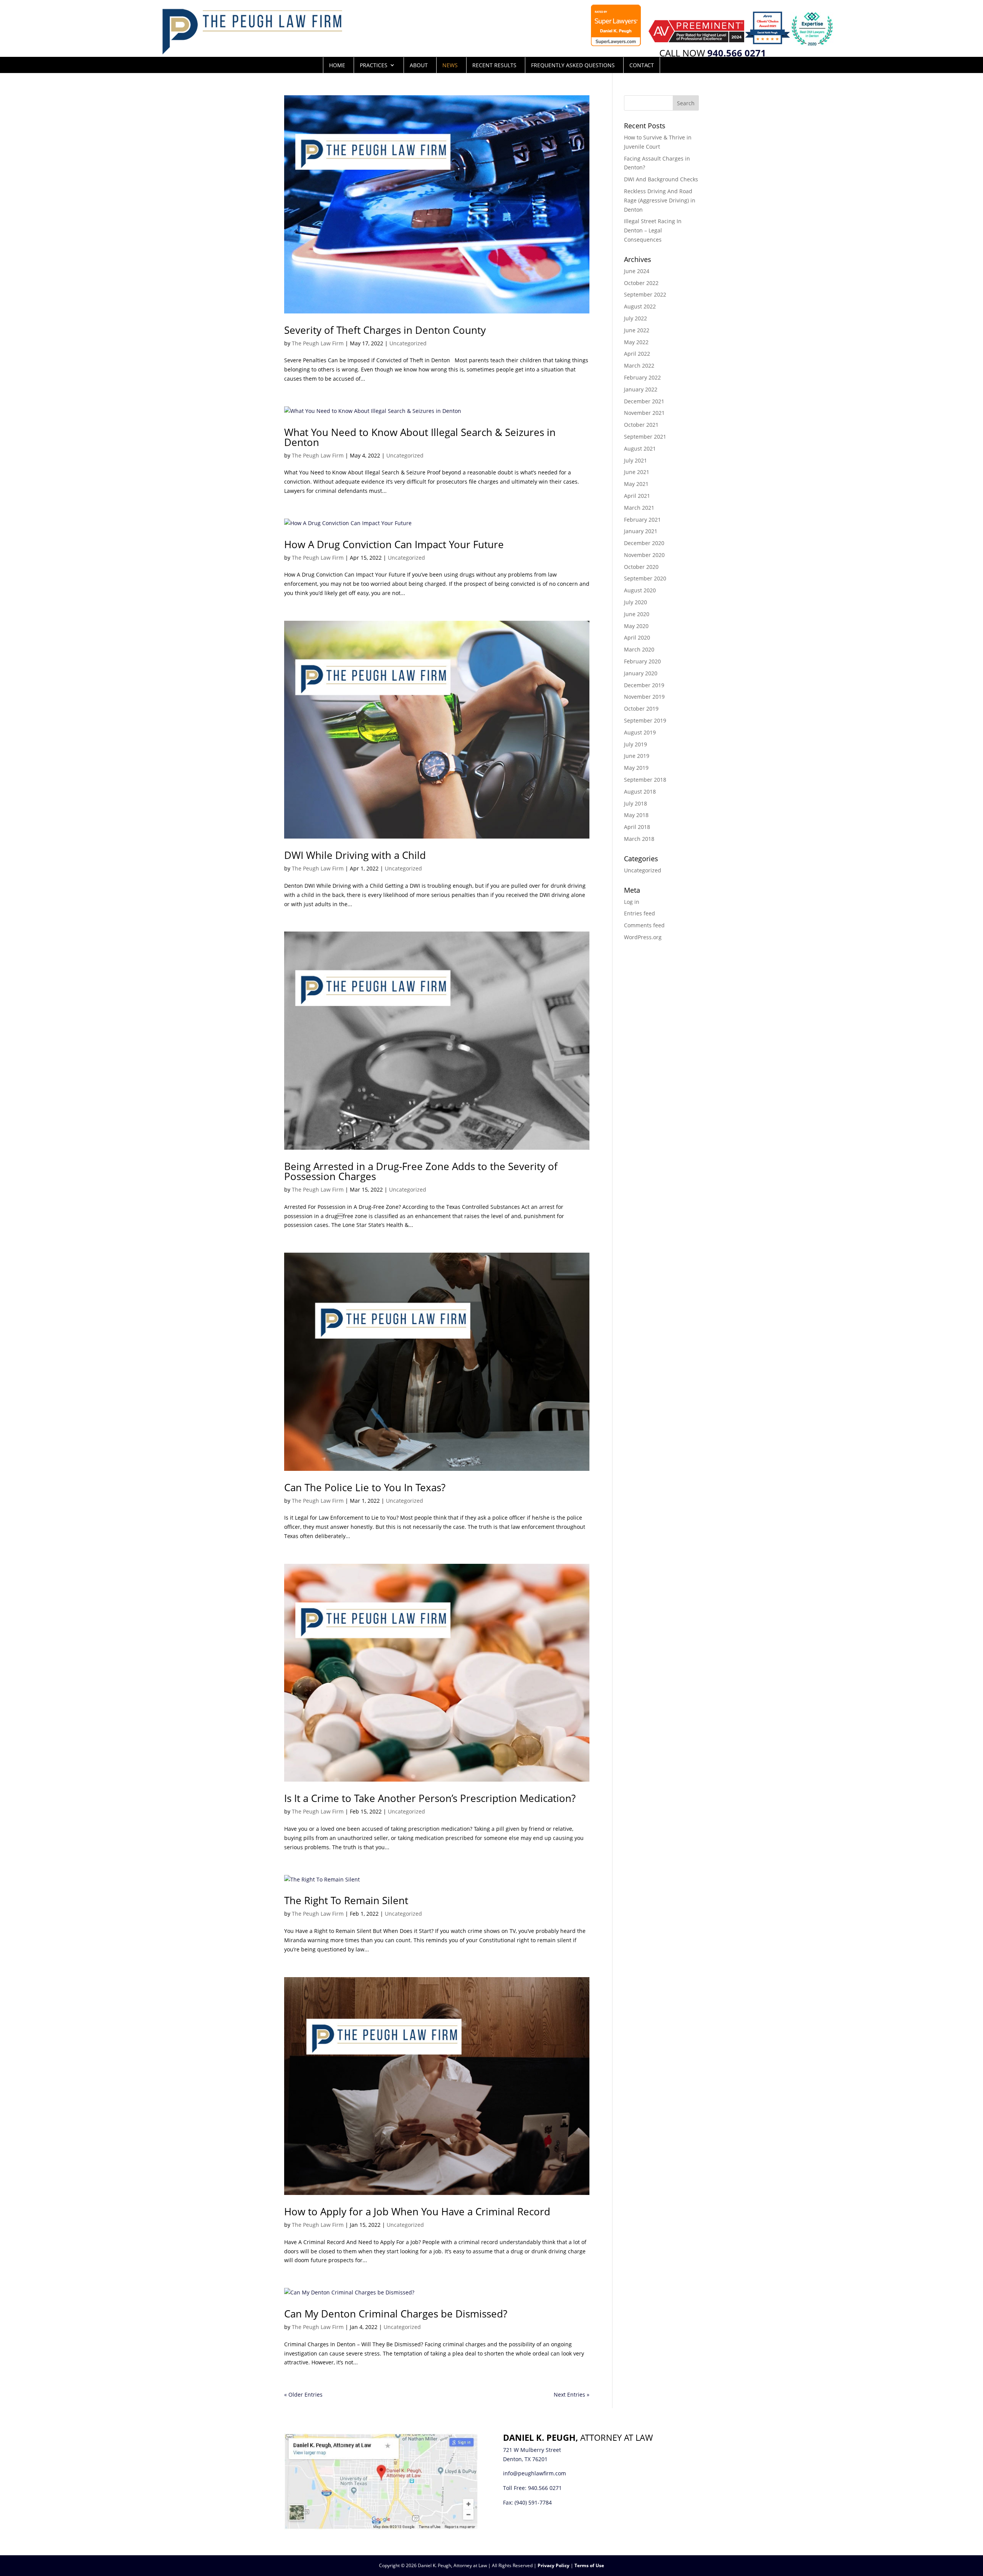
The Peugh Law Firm (318, 343)
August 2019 (640, 732)
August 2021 (640, 448)
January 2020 (641, 673)
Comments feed (644, 925)
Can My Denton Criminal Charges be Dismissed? (396, 2314)
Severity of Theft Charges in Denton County (385, 330)
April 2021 (637, 496)
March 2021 (639, 508)
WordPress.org (643, 937)
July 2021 (635, 460)
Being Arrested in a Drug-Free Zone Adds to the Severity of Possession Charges (421, 1171)
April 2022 (637, 354)
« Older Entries (303, 2394)
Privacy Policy (554, 2565)
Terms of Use (589, 2565)
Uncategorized (408, 343)
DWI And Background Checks (661, 179)
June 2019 (637, 756)
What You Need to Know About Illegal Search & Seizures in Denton (420, 437)
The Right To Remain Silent (346, 1900)
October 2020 (641, 567)
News (450, 65)
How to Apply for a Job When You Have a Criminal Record (417, 2211)
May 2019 (636, 768)
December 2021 (644, 401)
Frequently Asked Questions (573, 65)
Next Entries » (572, 2394)
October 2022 (641, 283)
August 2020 (640, 590)
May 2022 (636, 342)
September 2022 (645, 294)
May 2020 (636, 626)
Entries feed (640, 913)
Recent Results (494, 65)
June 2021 (637, 472)
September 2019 (645, 720)
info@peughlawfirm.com (535, 2473)
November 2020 (644, 555)
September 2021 (645, 437)
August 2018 (640, 792)
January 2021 (641, 531)
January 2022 (641, 389)
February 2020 (642, 661)
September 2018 (645, 780)
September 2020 (645, 578)
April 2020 (637, 637)
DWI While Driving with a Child (355, 855)
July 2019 (635, 744)
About (419, 65)
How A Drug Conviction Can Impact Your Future (394, 544)
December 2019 (644, 685)
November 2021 (644, 413)
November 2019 (644, 697)
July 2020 (635, 602)
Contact (642, 65)
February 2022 (642, 377)
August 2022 (640, 306)
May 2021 (636, 484)
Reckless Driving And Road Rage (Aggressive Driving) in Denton (660, 200)
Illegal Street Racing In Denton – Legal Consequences (653, 230)
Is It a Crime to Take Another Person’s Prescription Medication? (430, 1798)
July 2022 (635, 318)
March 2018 (639, 839)
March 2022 (639, 366)
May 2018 (636, 815)
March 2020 (639, 649)
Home (337, 65)
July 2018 (635, 803)
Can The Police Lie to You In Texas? (365, 1487)
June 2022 (637, 330)
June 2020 (637, 614)
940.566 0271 (545, 2488)
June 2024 (637, 271)
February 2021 (642, 520)
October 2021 (641, 425)
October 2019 (641, 709)
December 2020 (644, 543)
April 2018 (637, 827)
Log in (632, 902)
